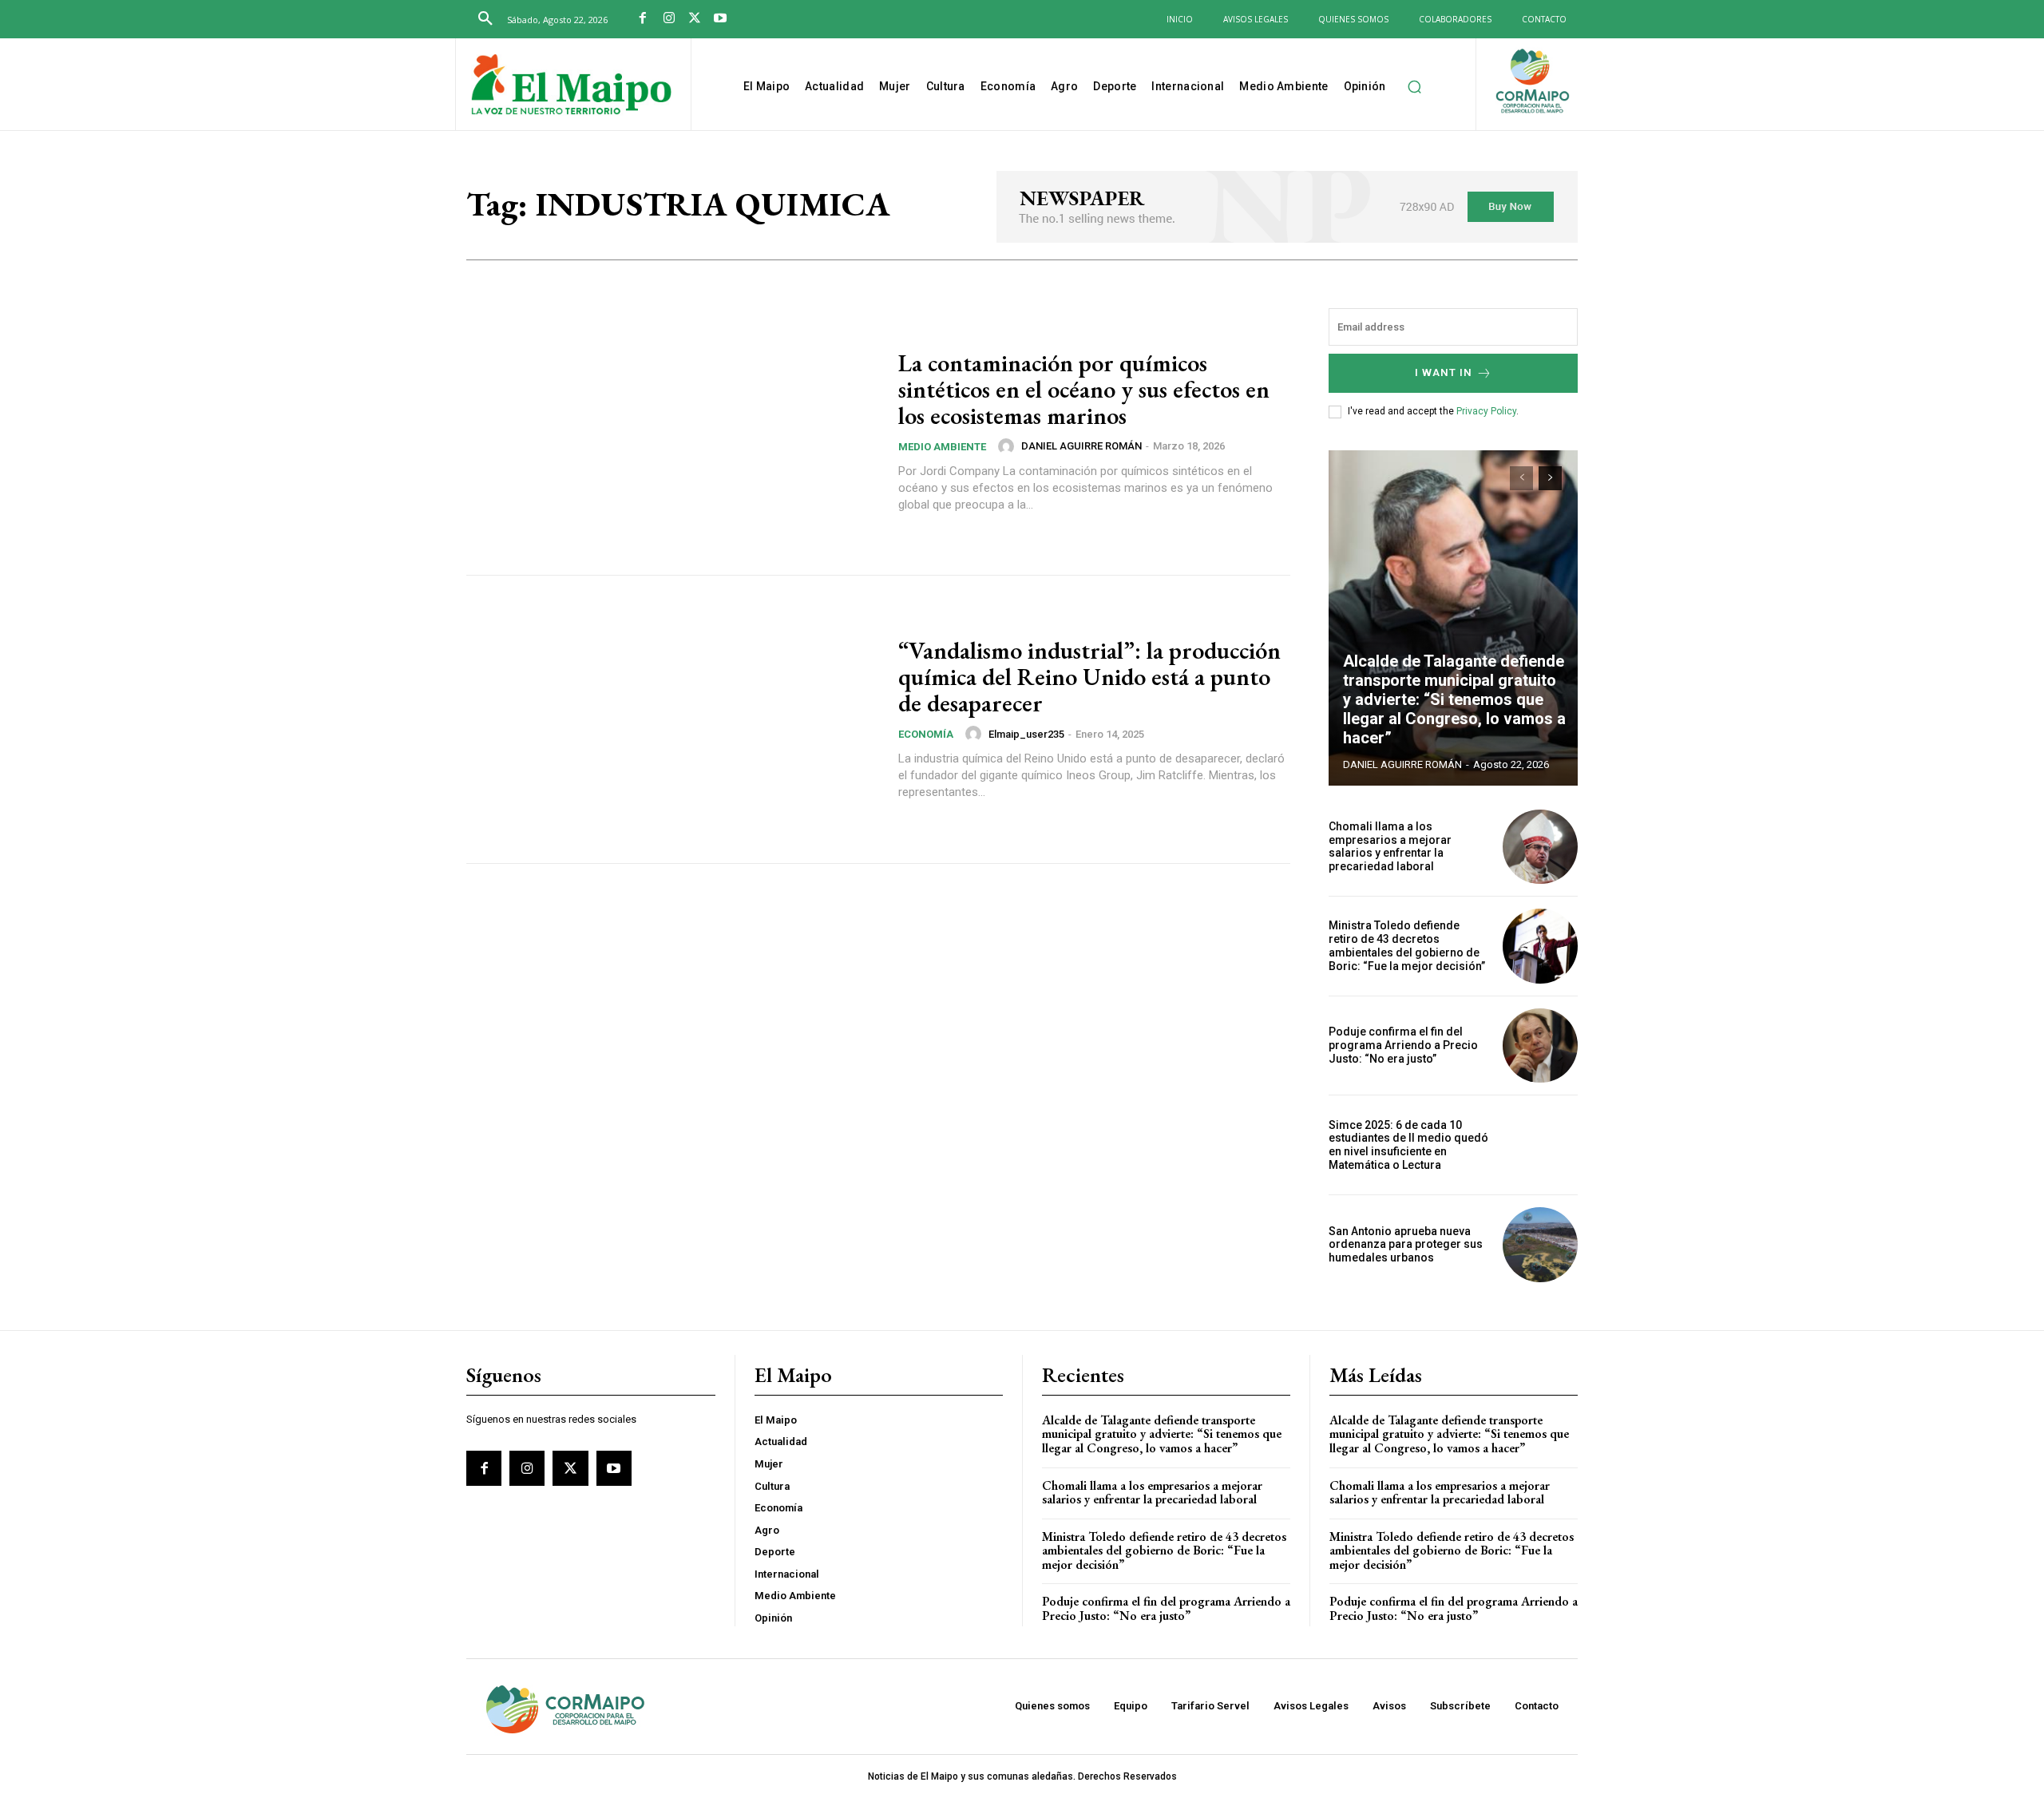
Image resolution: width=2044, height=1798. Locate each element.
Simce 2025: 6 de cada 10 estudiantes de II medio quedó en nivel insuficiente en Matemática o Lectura (1408, 1145)
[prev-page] (1521, 478)
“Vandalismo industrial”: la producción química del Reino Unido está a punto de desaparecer (1089, 677)
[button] (485, 19)
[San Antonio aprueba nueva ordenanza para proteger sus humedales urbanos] (1540, 1245)
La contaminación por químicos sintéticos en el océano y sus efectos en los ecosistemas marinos (1084, 389)
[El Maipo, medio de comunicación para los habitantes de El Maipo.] (571, 86)
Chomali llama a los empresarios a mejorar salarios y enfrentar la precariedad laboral (1390, 846)
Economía (926, 734)
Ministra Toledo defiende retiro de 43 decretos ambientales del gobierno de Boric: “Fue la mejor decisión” (1407, 945)
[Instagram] (668, 19)
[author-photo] (1008, 446)
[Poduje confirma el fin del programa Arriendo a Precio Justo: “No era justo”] (1540, 1046)
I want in (1444, 372)
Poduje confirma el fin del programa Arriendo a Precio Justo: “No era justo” (1403, 1045)
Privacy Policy (1486, 411)
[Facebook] (643, 19)
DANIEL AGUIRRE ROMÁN (1081, 446)
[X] (695, 19)
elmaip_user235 (1026, 734)
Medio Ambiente (942, 447)
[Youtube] (720, 19)
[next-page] (1550, 478)
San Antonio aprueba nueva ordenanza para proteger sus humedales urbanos (1406, 1245)
